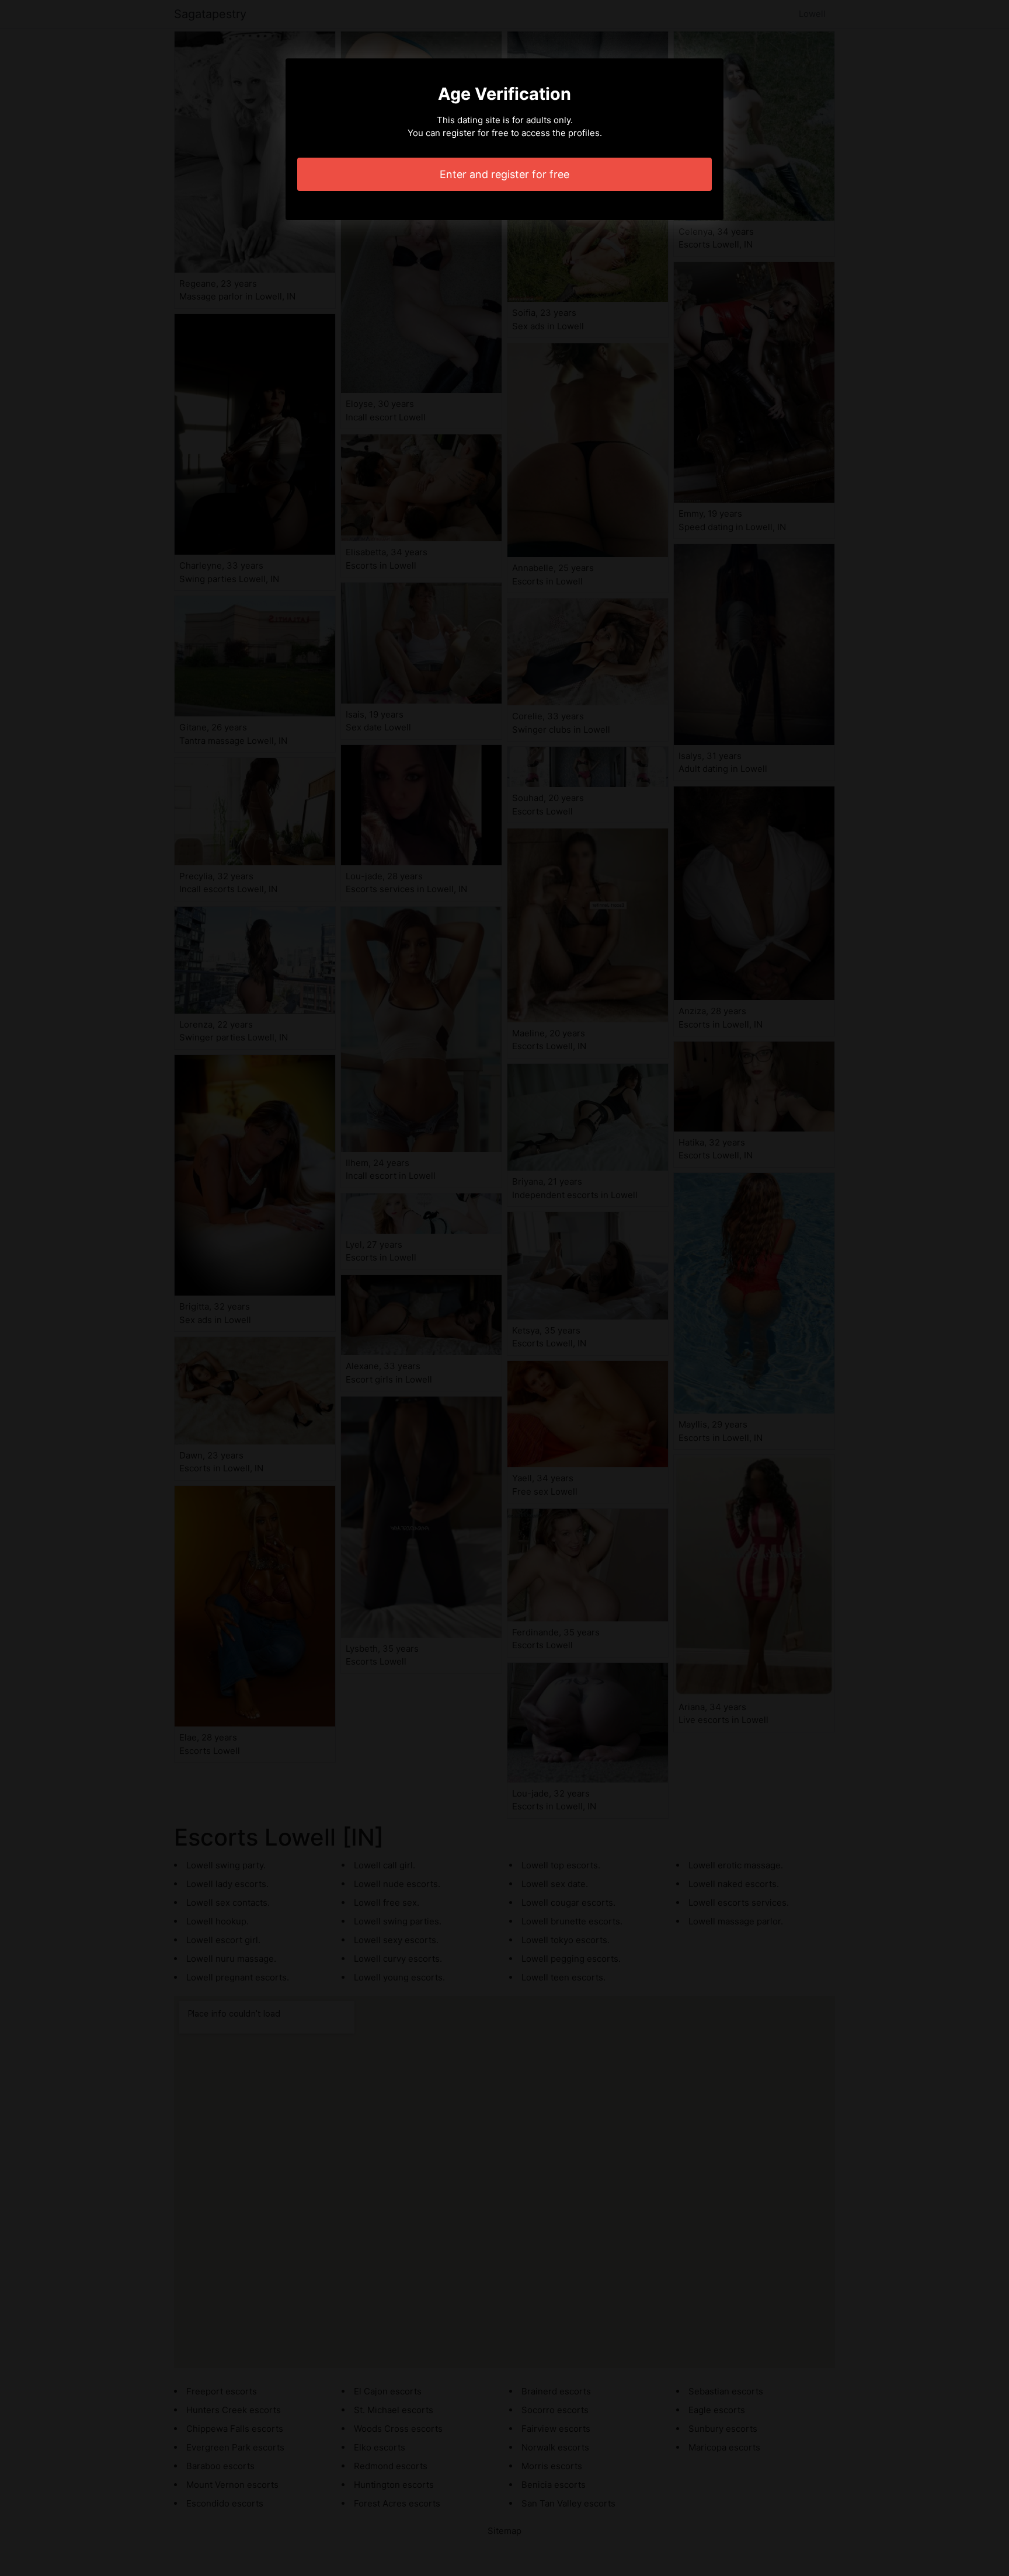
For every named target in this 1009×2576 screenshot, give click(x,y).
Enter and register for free (505, 174)
